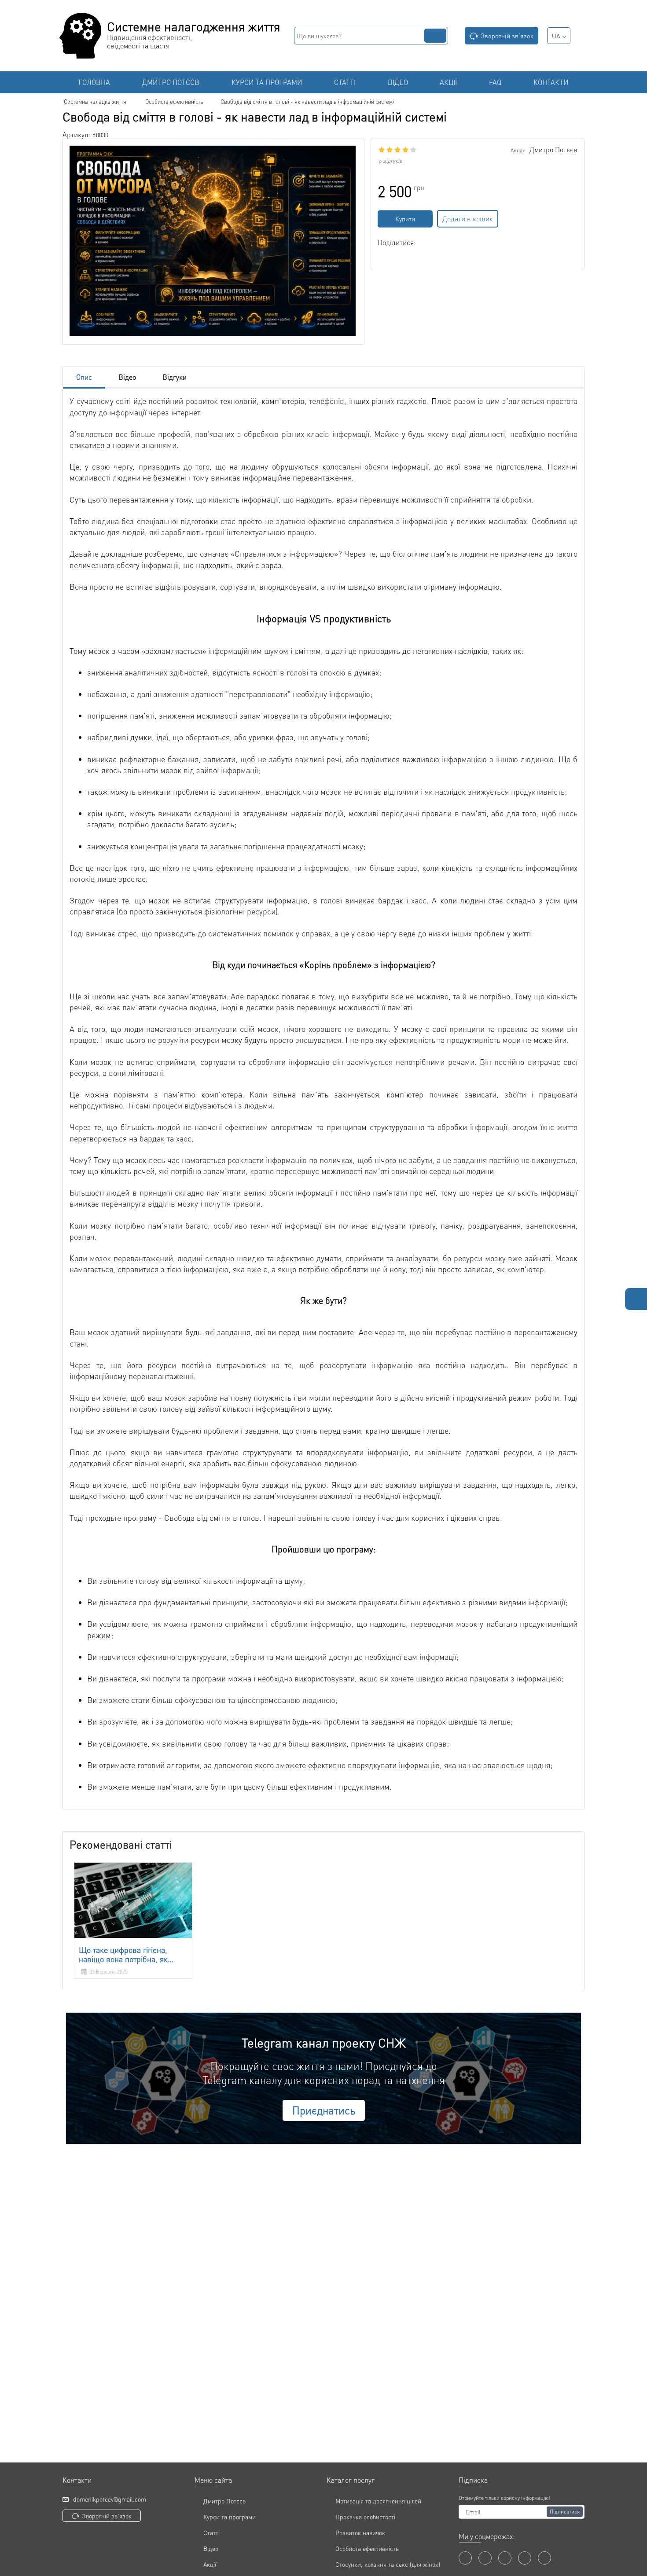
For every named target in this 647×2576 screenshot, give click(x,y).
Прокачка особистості (365, 2517)
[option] (133, 1921)
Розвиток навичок (360, 2532)
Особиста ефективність (367, 2548)
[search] (435, 36)
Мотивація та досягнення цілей (378, 2501)
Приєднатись (324, 2110)
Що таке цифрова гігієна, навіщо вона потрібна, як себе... (123, 1955)
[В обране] (511, 219)
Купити (405, 219)
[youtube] (485, 2558)
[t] (544, 2558)
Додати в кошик (468, 218)
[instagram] (525, 2558)
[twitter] (505, 2558)
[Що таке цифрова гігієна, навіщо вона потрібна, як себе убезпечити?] (133, 1900)
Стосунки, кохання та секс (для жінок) (388, 2564)
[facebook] (465, 2558)
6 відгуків (390, 161)
